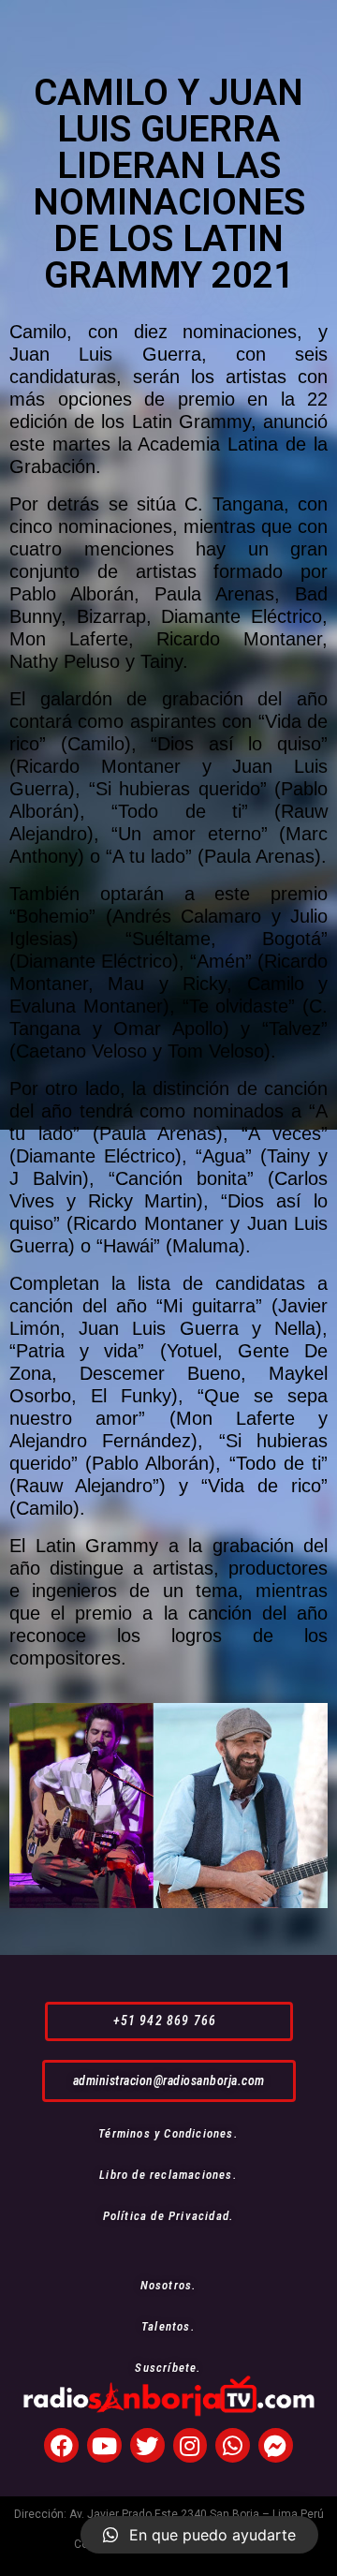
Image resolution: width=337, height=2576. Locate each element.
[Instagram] (190, 2445)
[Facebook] (61, 2445)
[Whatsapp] (233, 2445)
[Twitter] (147, 2445)
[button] (169, 2021)
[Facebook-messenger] (276, 2445)
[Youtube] (104, 2445)
